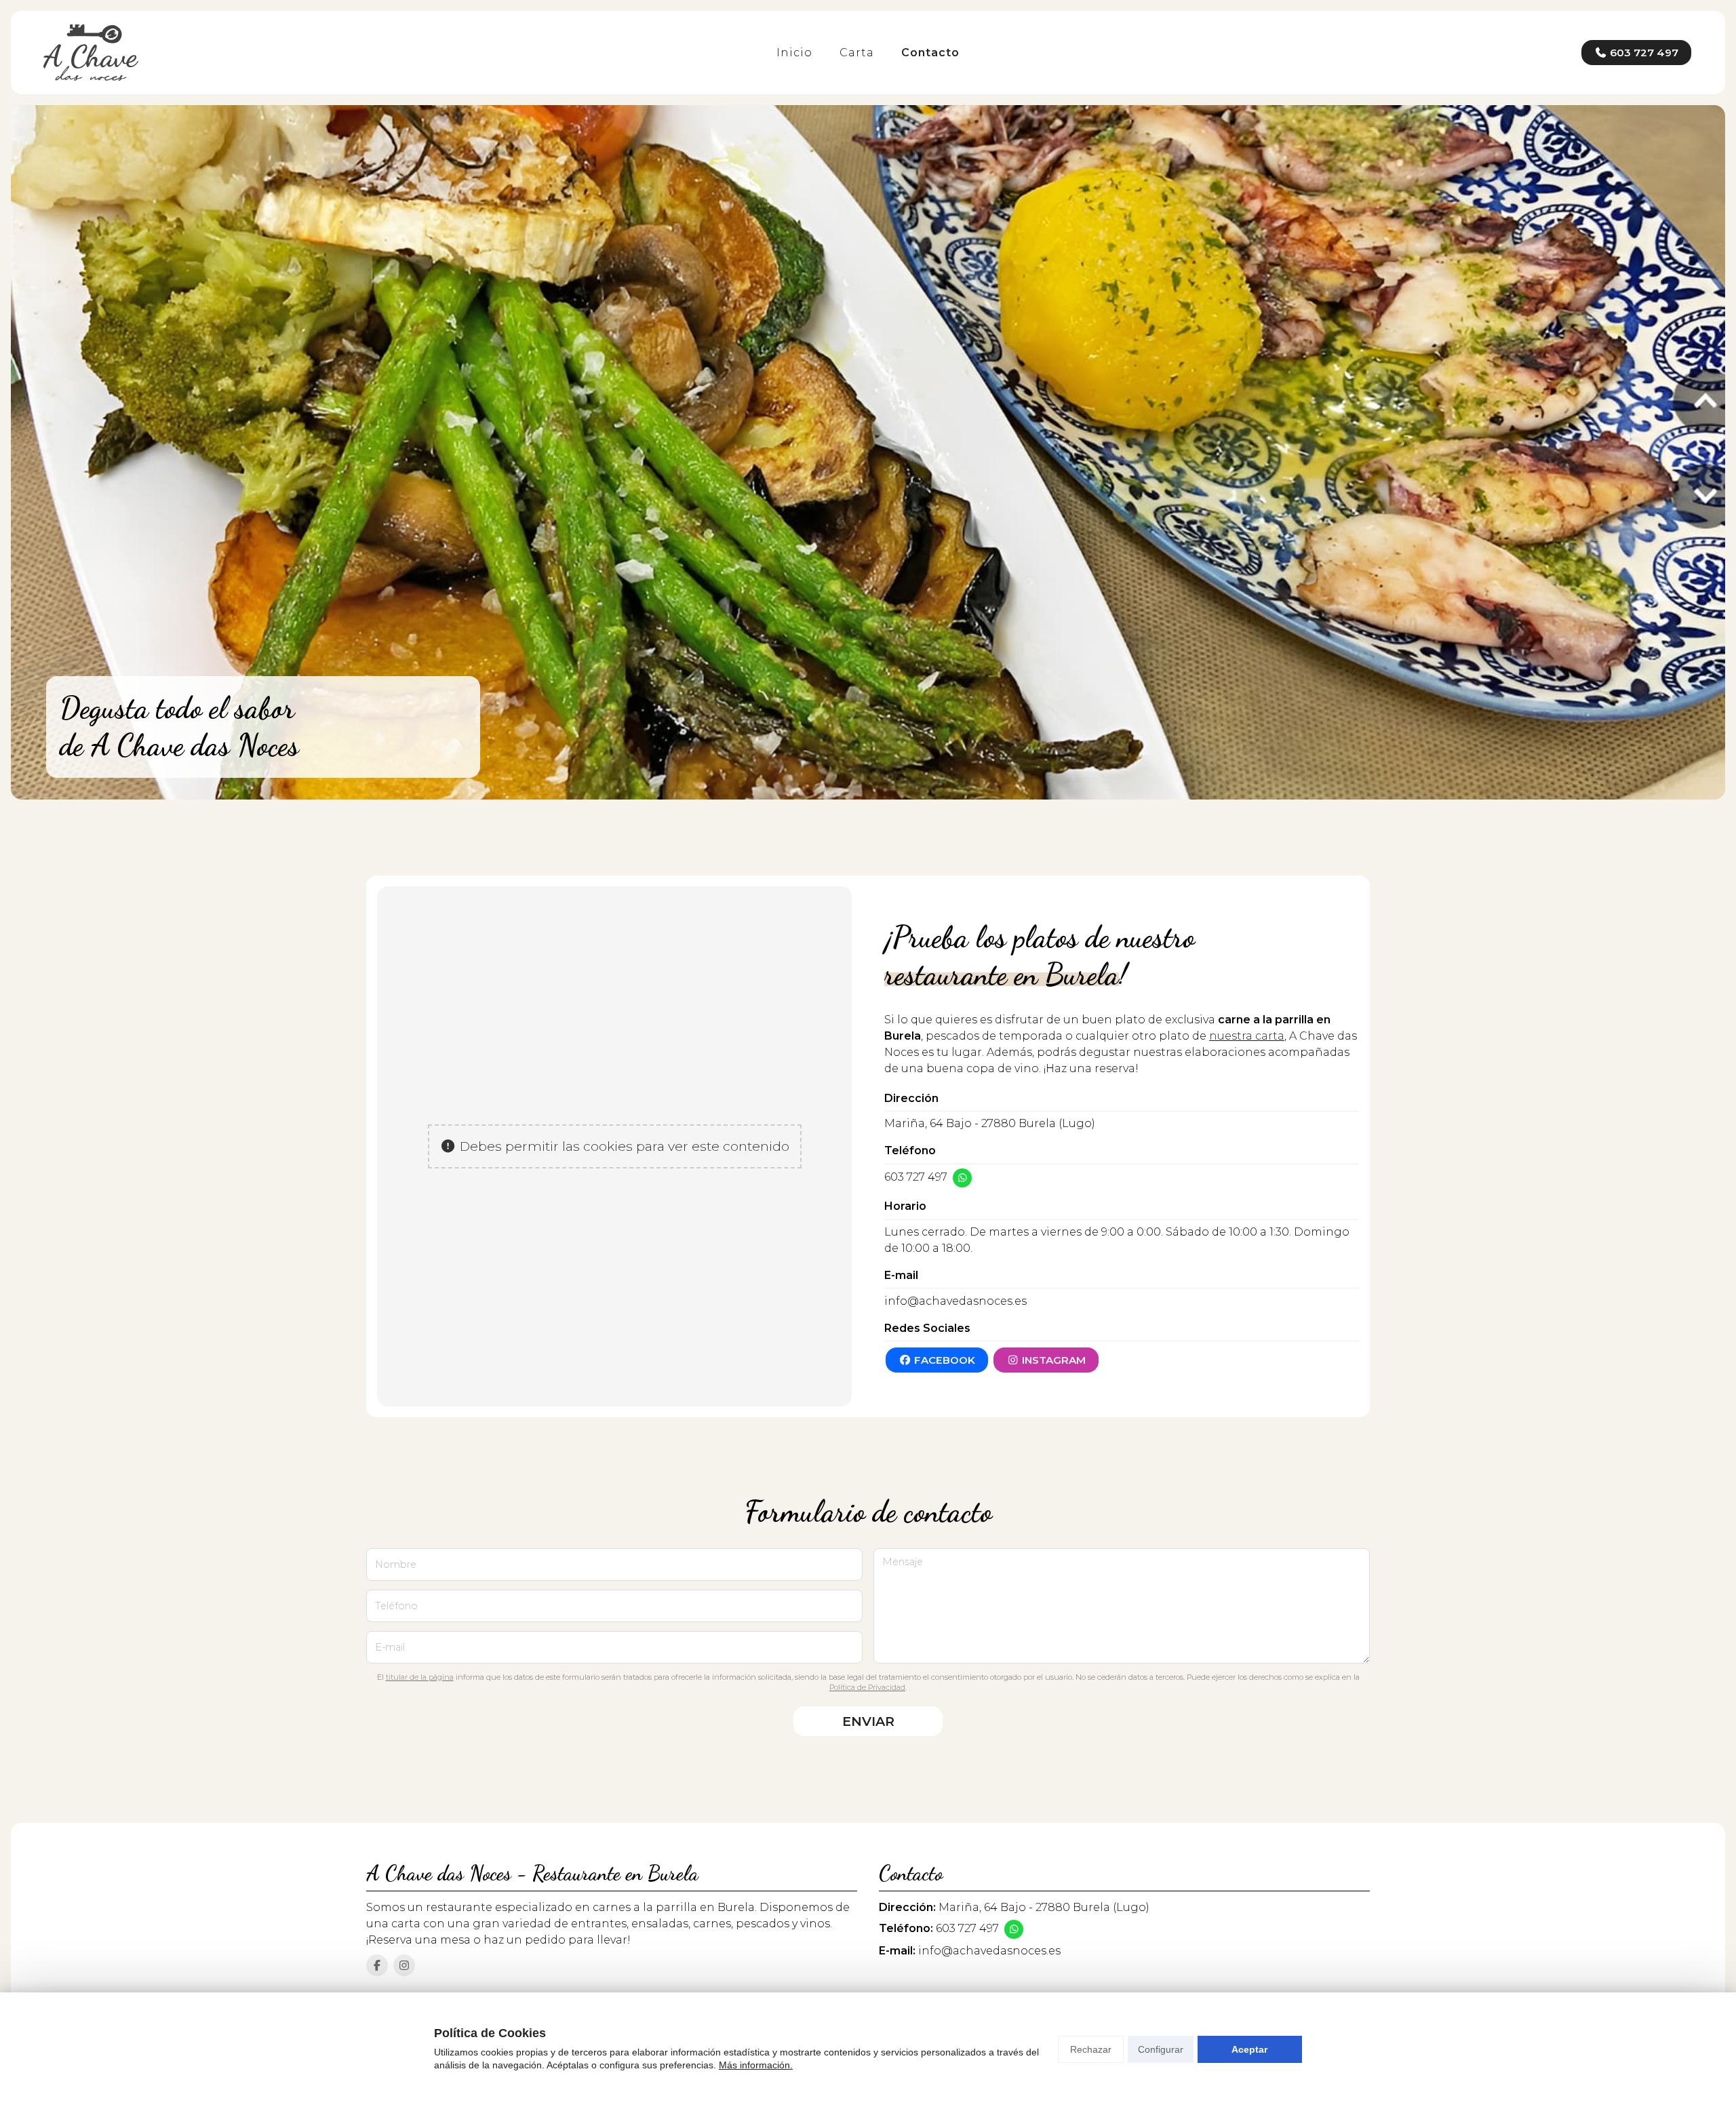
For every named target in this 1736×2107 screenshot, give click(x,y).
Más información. (756, 2065)
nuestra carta (1247, 1036)
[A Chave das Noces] (91, 53)
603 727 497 (916, 1177)
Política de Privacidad (867, 1687)
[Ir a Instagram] (404, 1965)
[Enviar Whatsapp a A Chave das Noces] (962, 1178)
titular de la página (420, 1677)
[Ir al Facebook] (377, 1965)
